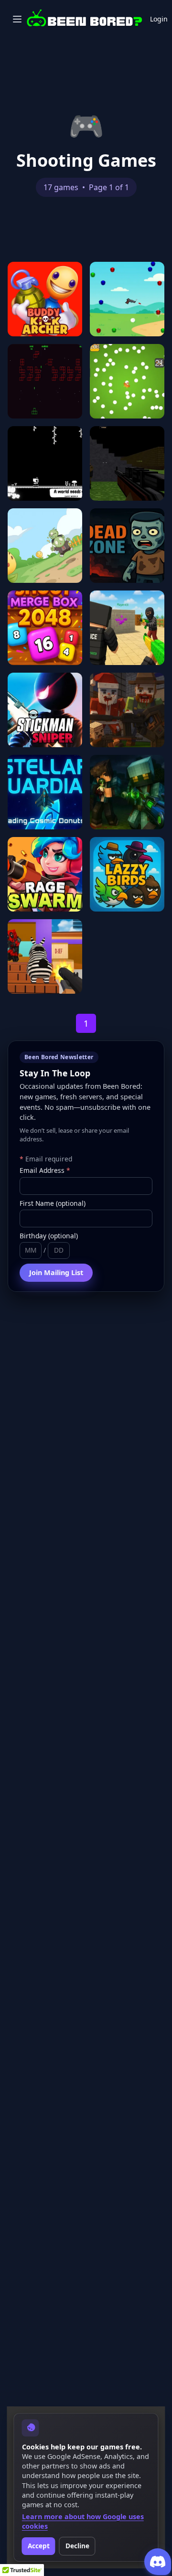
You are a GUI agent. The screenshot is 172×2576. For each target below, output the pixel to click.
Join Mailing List (56, 1272)
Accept (39, 2546)
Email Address (45, 1170)
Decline (77, 2546)
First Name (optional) (53, 1203)
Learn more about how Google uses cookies (83, 2521)
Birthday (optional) (49, 1236)
